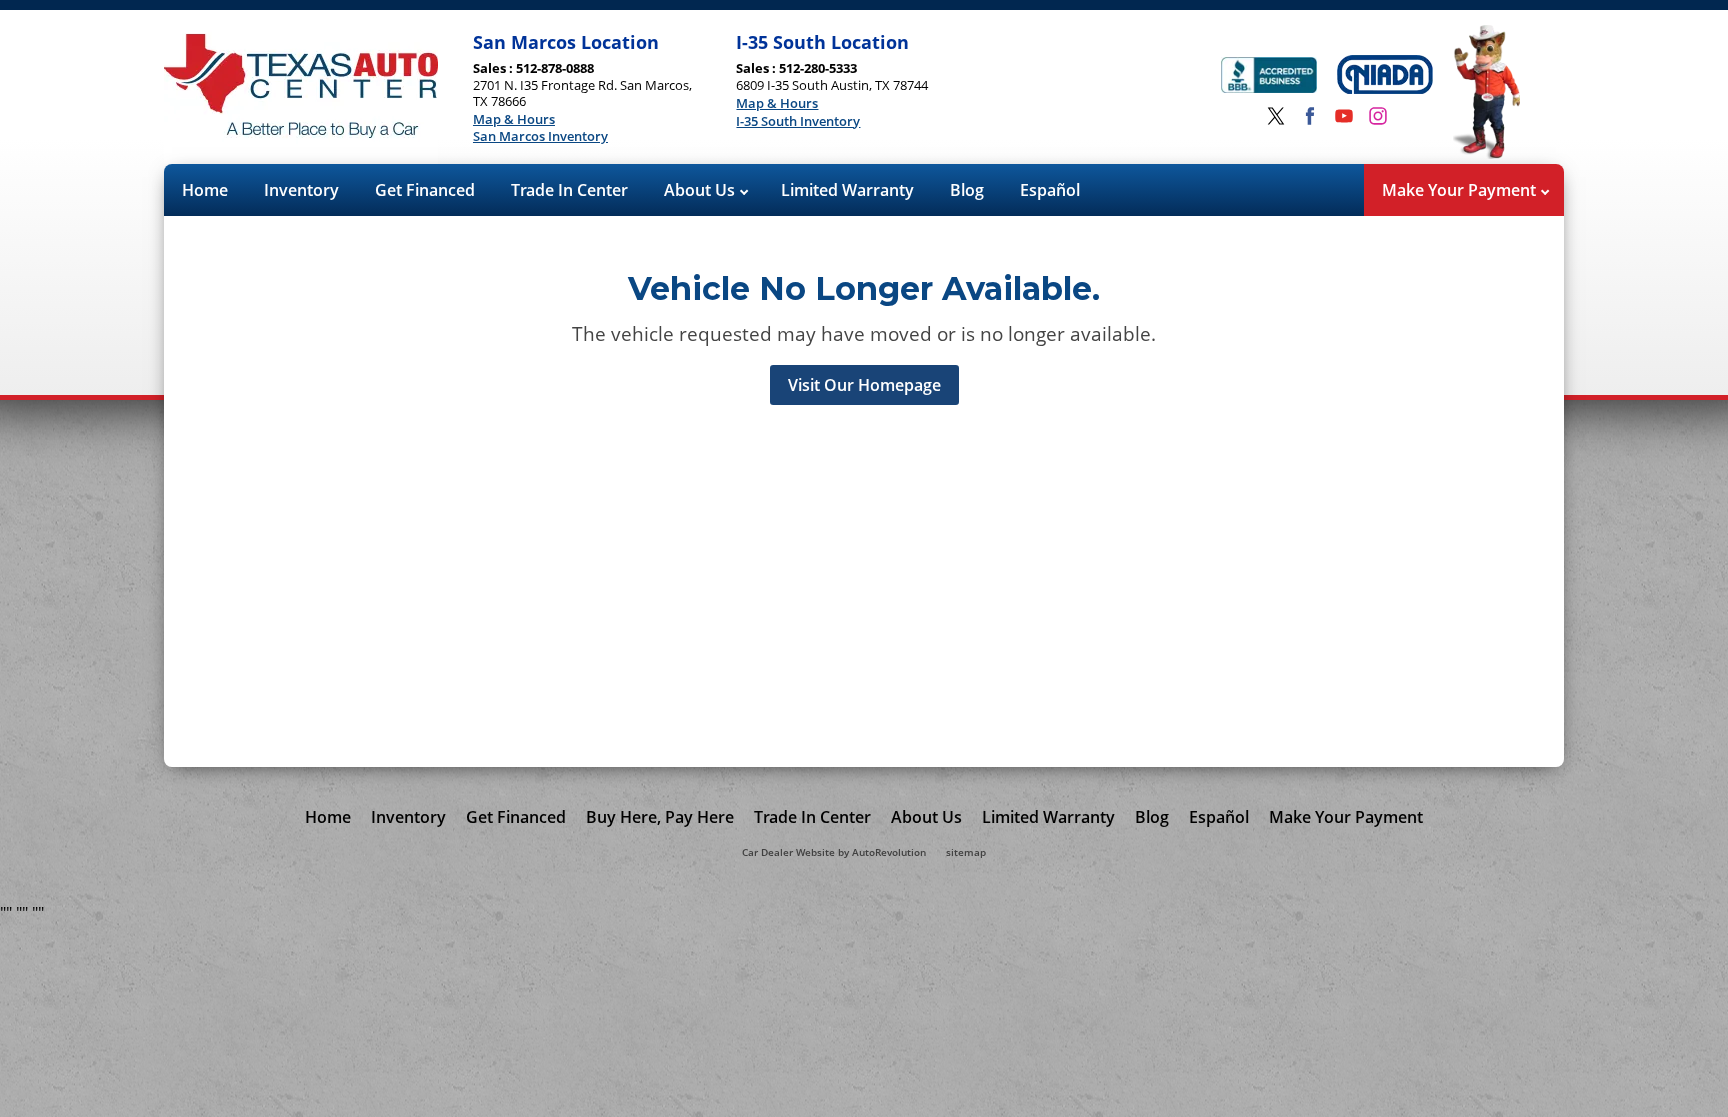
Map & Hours (514, 120)
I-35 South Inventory (798, 122)
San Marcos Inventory (540, 137)
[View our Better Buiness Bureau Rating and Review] (1269, 77)
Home (205, 190)
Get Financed (425, 190)
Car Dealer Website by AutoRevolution (834, 852)
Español (1050, 190)
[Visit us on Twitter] (1276, 116)
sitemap (966, 852)
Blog (967, 190)
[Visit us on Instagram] (1378, 116)
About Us (701, 190)
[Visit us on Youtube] (1344, 116)
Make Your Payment (1461, 190)
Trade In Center (569, 190)
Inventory (301, 190)
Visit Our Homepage (864, 385)
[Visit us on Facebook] (1310, 116)
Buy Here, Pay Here (660, 817)
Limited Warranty (847, 190)
